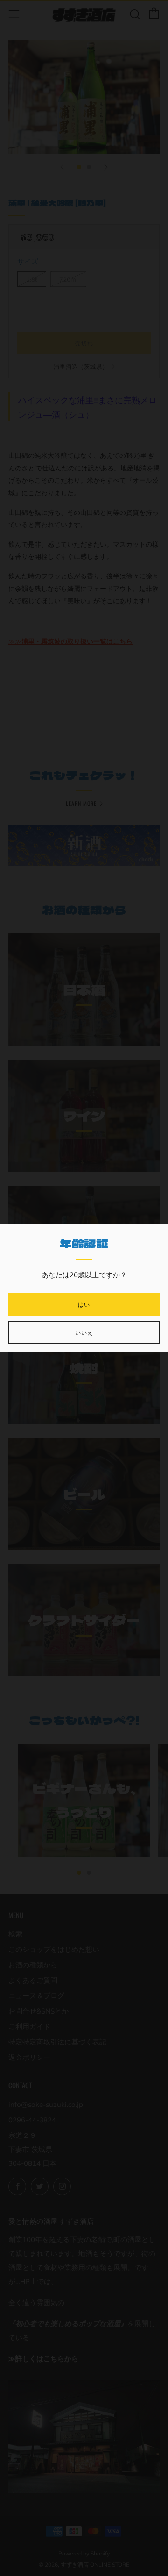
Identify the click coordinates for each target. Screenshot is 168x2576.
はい (84, 1304)
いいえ (84, 1332)
